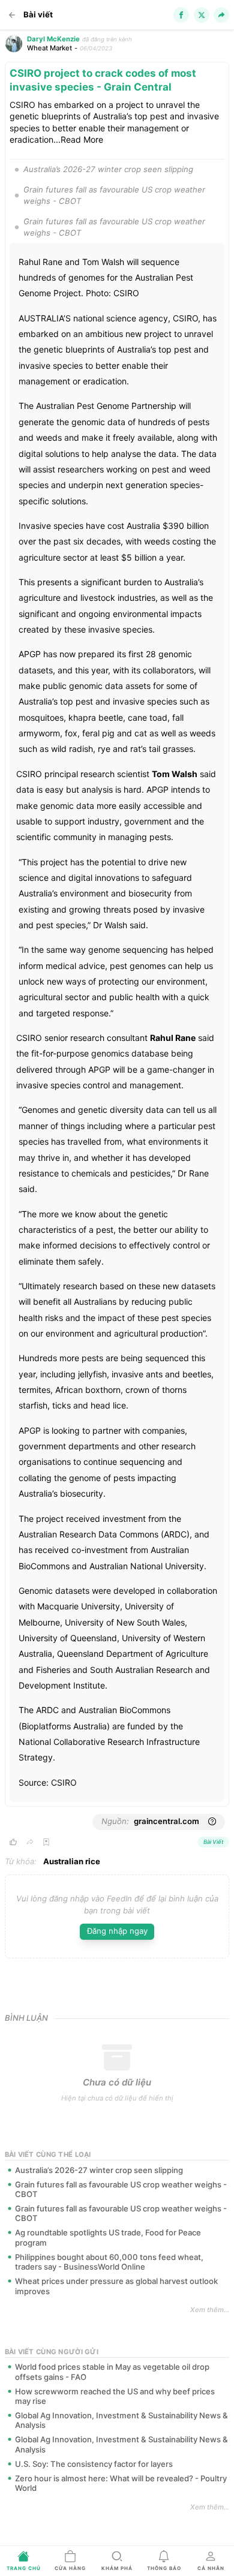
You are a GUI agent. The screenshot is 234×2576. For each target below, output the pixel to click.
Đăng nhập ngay (117, 1931)
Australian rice (72, 1861)
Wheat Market (49, 48)
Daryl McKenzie (53, 39)
